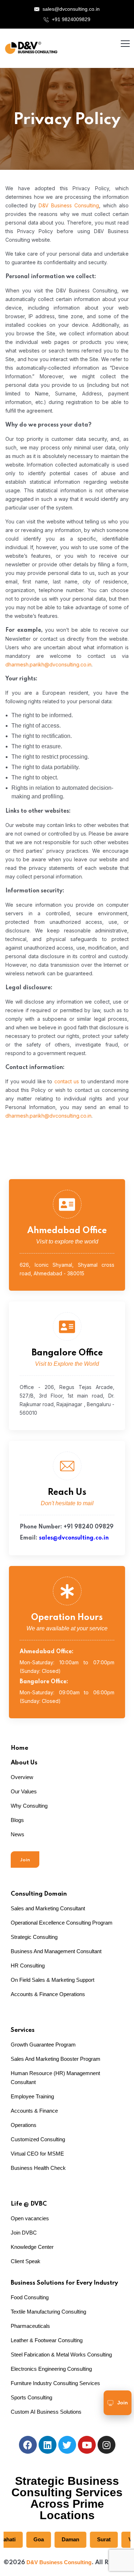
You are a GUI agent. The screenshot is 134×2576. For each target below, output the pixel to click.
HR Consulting (28, 1966)
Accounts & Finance (34, 2111)
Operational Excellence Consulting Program (62, 1923)
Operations (24, 2125)
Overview (22, 1777)
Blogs (17, 1820)
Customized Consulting (38, 2139)
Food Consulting (30, 2297)
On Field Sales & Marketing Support (53, 1980)
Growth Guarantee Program (43, 2045)
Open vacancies (30, 2218)
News (18, 1834)
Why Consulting (29, 1806)
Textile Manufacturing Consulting (48, 2312)
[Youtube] (87, 2445)
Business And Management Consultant (56, 1951)
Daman (57, 2539)
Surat (91, 2539)
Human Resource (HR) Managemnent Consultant (55, 2078)
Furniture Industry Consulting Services (55, 2383)
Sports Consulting (31, 2397)
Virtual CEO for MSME (37, 2154)
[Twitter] (67, 2445)
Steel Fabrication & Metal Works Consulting (61, 2355)
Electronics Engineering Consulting (51, 2369)
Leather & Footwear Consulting (47, 2340)
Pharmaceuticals (30, 2326)
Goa (26, 2539)
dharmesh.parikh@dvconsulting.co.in (48, 664)
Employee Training (32, 2096)
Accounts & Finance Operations (48, 1994)
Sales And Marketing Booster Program (56, 2059)
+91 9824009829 (70, 19)
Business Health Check (38, 2168)
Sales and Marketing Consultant (48, 1908)
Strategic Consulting (34, 1937)
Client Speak (26, 2261)
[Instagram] (106, 2445)
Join (25, 1860)
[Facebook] (28, 2445)
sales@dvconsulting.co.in (71, 9)
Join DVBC (24, 2233)
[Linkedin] (48, 2445)
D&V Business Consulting (69, 205)
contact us (67, 1081)
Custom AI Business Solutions (46, 2412)
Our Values (24, 1791)
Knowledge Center (32, 2247)
